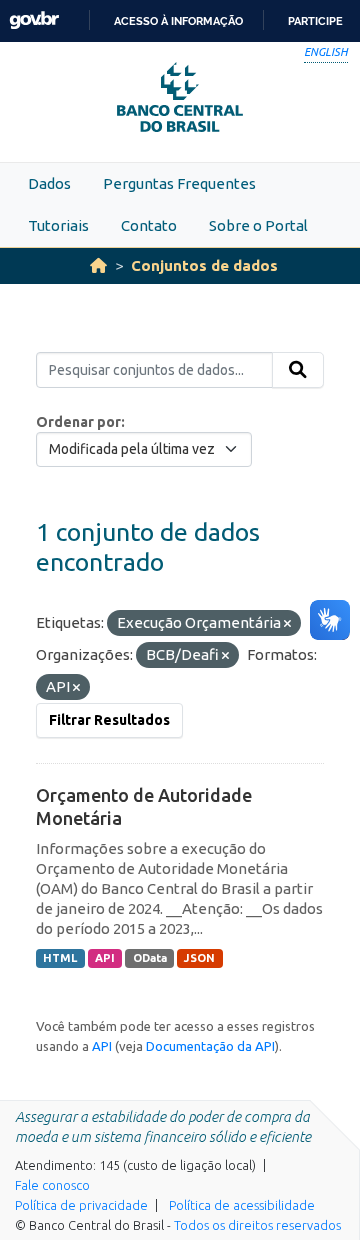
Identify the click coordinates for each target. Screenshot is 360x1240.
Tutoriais (58, 225)
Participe (315, 21)
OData (150, 958)
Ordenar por (78, 422)
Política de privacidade (81, 1205)
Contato (149, 225)
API (105, 958)
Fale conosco (52, 1185)
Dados (49, 183)
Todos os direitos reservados (257, 1225)
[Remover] (287, 624)
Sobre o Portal (258, 225)
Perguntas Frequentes (179, 183)
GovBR (34, 20)
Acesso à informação (178, 21)
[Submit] (298, 370)
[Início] (98, 265)
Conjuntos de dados (204, 265)
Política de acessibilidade (242, 1205)
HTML (60, 958)
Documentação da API (210, 1046)
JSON (199, 958)
